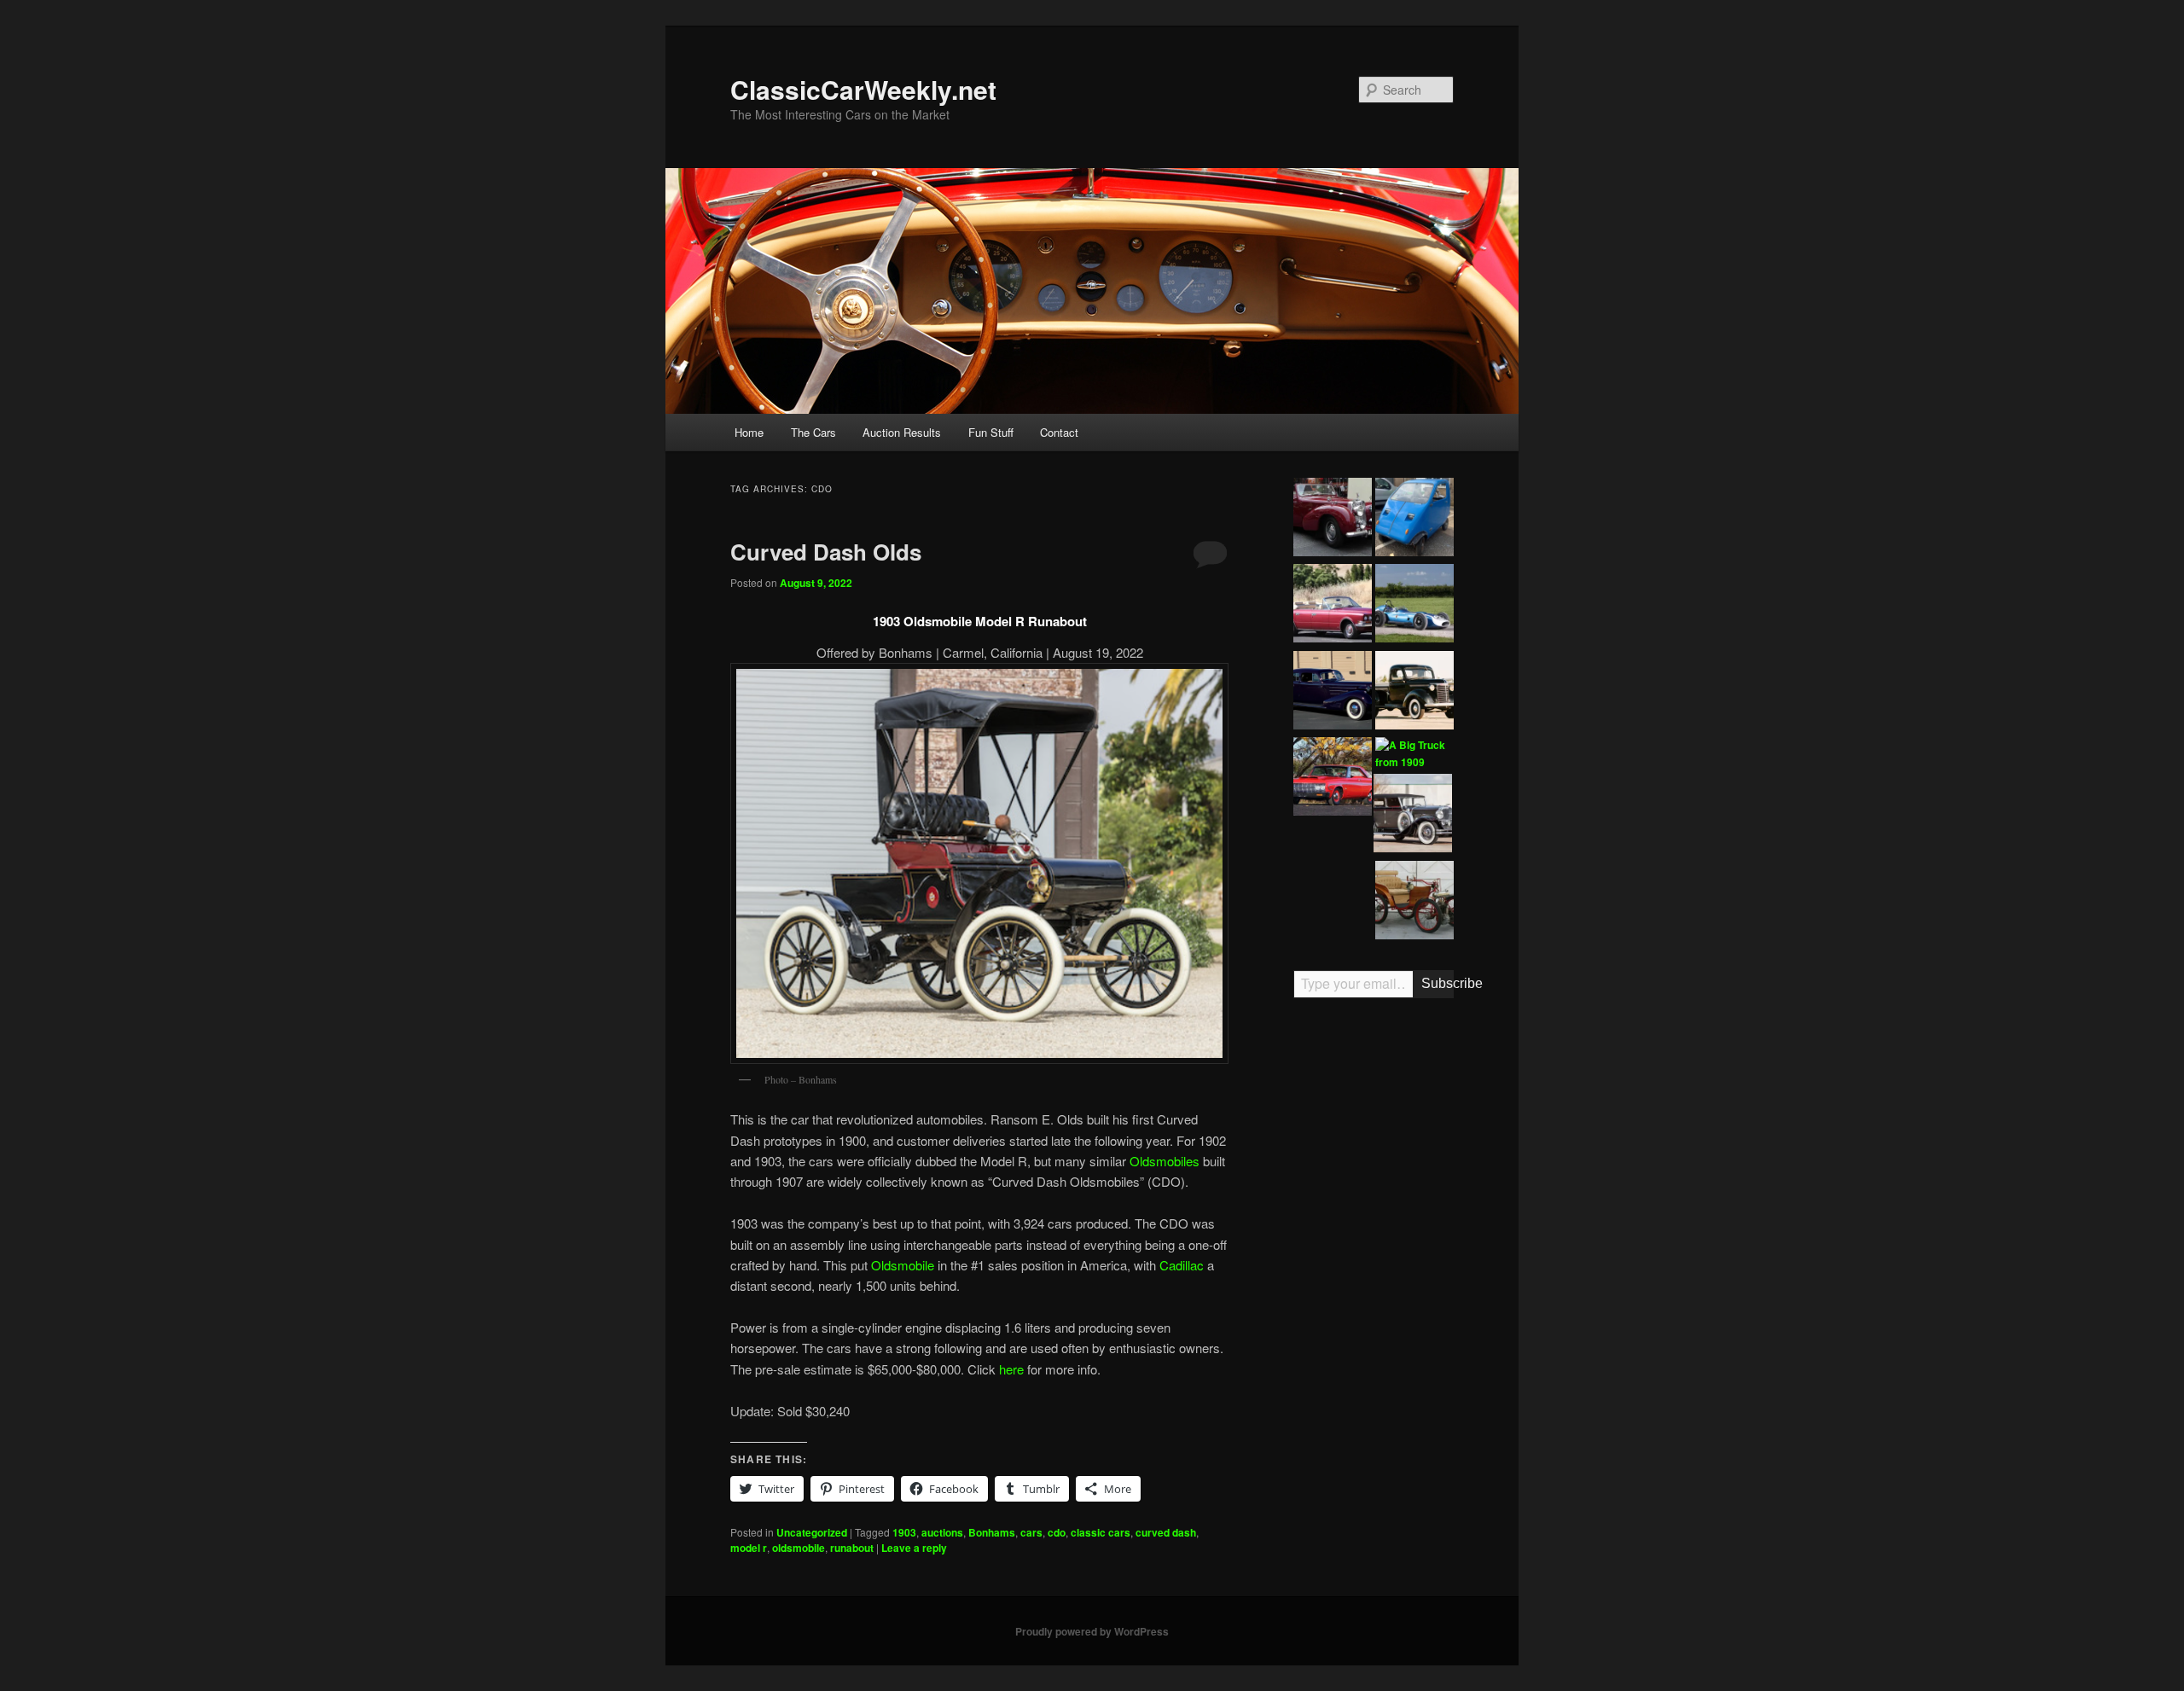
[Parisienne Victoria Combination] (1414, 903)
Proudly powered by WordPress (1092, 1631)
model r (749, 1548)
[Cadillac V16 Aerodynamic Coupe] (1333, 693)
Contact (1059, 432)
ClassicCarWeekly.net (863, 89)
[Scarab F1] (1414, 606)
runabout (852, 1548)
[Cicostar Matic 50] (1414, 520)
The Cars (813, 432)
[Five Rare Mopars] (1333, 779)
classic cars (1101, 1532)
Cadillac (1182, 1265)
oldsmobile (799, 1548)
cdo (1057, 1532)
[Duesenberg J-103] (1413, 816)
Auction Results (902, 432)
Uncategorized (812, 1532)
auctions (942, 1532)
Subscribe (1438, 983)
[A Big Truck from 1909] (1414, 754)
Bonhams (992, 1532)
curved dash (1166, 1532)
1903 (904, 1532)
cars (1031, 1532)
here (1011, 1369)
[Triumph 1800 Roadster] (1333, 520)
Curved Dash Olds (826, 552)
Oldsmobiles (1165, 1161)
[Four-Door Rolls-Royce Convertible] (1333, 606)
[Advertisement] (1374, 1276)
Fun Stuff (991, 432)
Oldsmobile (903, 1265)
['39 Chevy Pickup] (1414, 693)
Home (749, 432)
